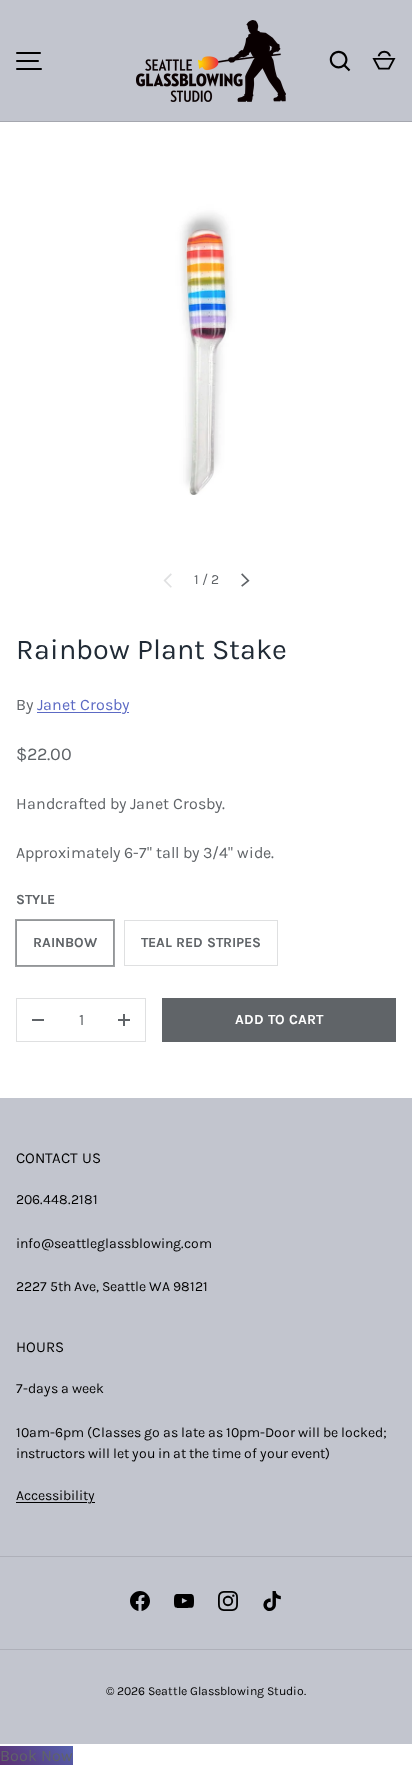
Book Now (36, 1755)
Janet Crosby (83, 704)
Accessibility (55, 1495)
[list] (206, 362)
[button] (384, 61)
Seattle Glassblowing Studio (226, 1691)
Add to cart (279, 1019)
